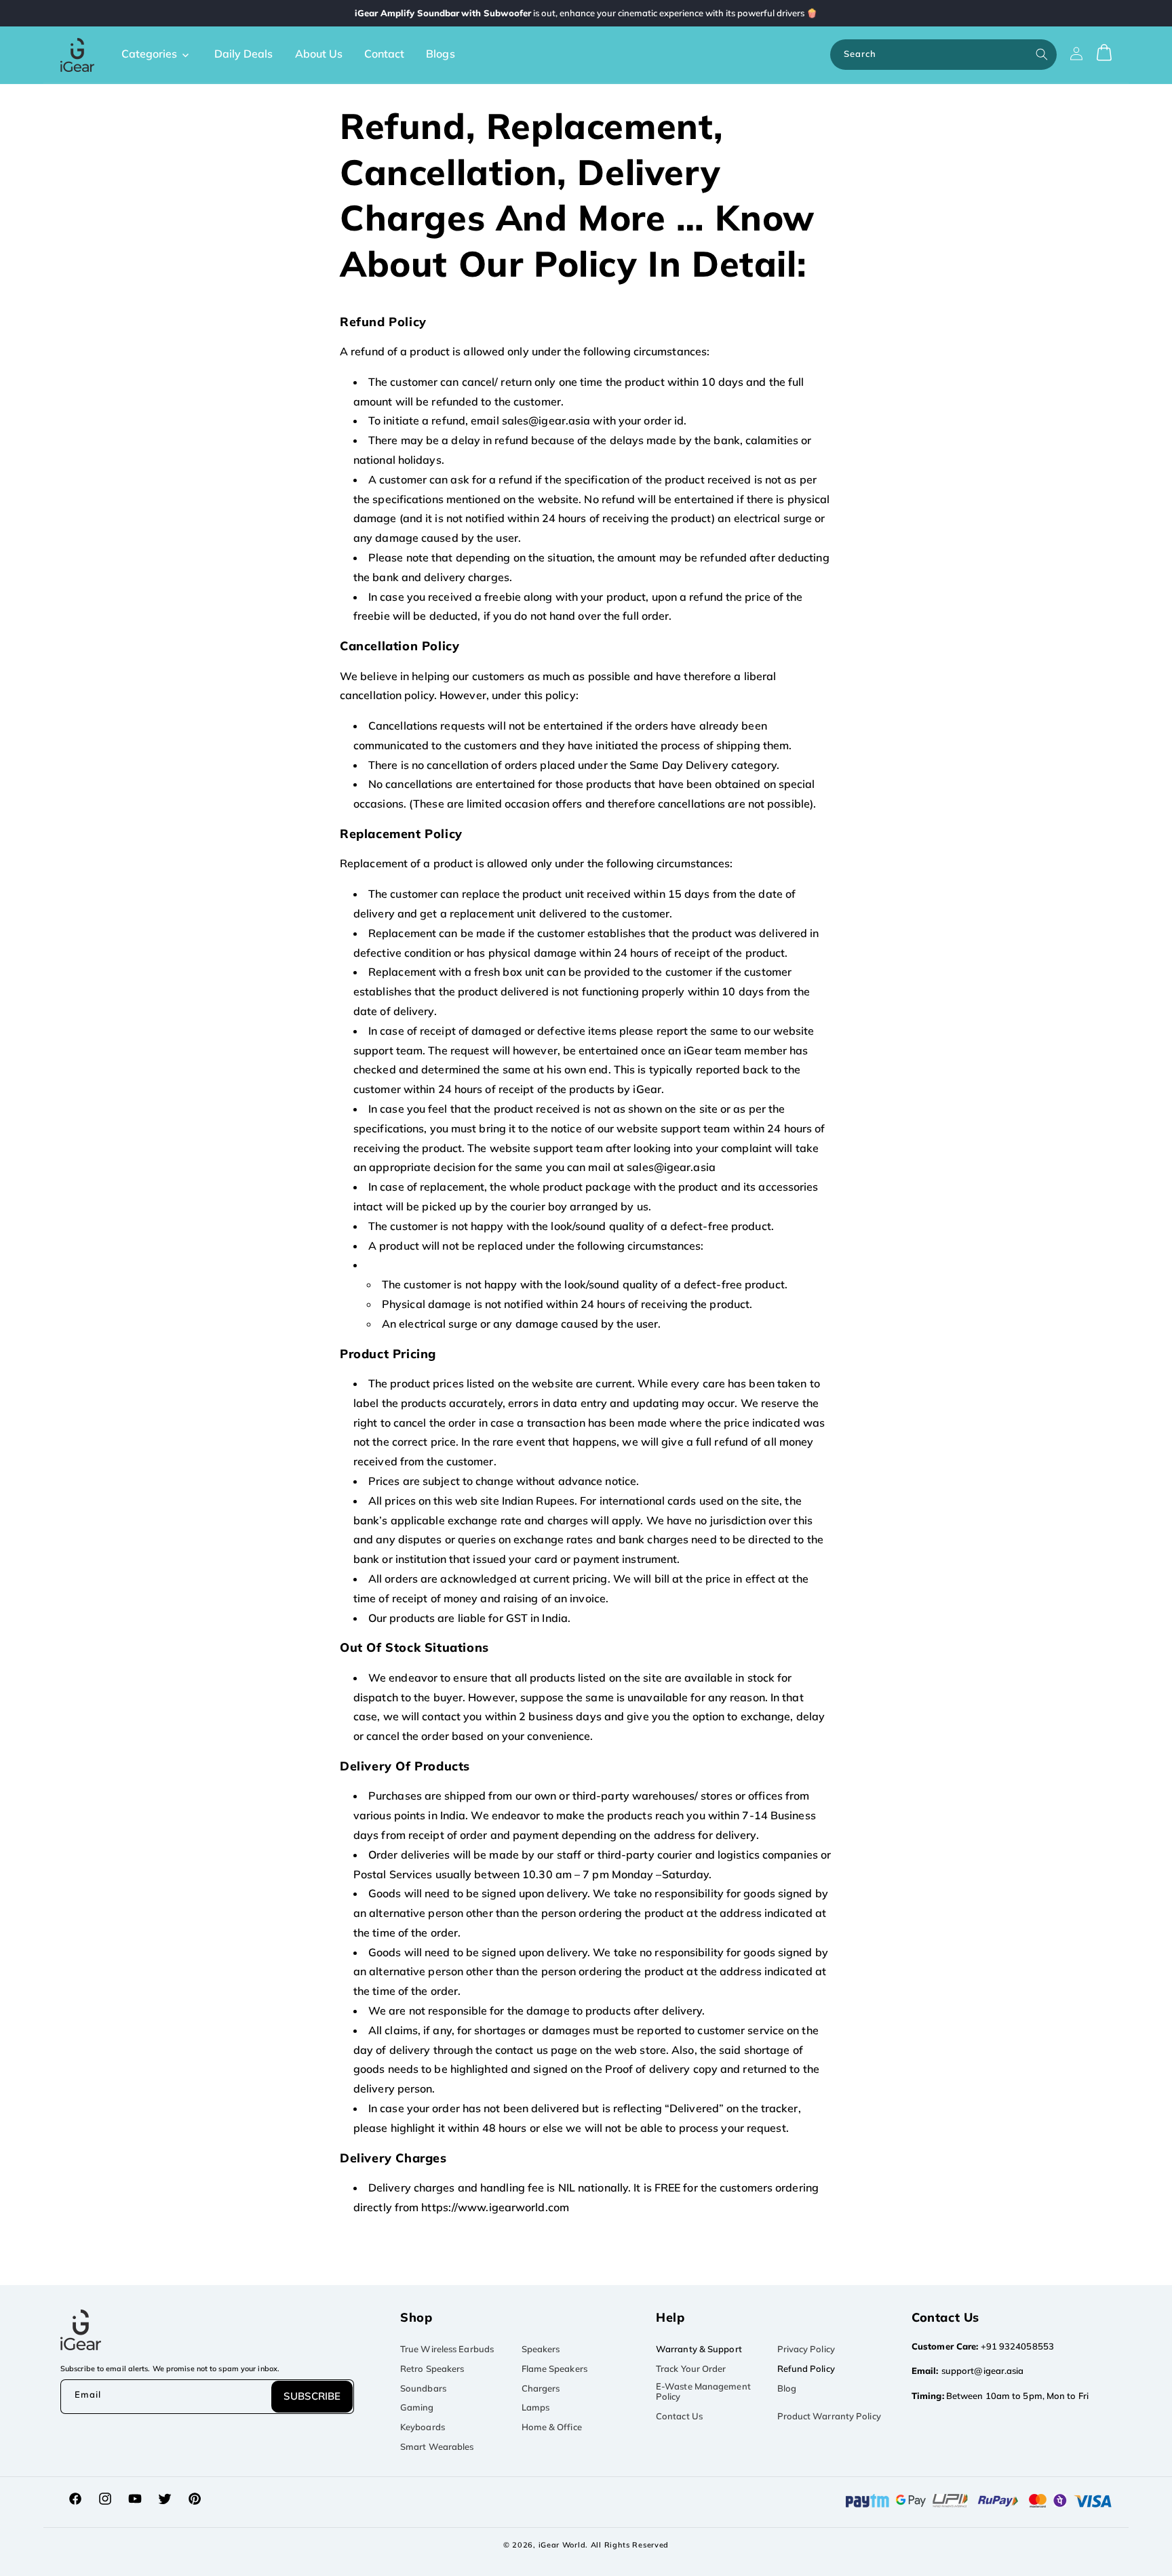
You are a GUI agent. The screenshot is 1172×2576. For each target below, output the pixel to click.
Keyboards (423, 2427)
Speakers (541, 2349)
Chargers (541, 2388)
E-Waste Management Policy (703, 2392)
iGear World (562, 2545)
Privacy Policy (806, 2349)
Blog (787, 2388)
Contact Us (679, 2416)
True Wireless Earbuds (447, 2349)
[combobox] (943, 55)
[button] (160, 54)
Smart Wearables (437, 2446)
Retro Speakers (432, 2369)
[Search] (1042, 54)
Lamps (536, 2407)
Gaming (417, 2407)
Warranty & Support (699, 2349)
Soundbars (423, 2388)
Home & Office (552, 2427)
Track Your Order (691, 2369)
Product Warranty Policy (829, 2416)
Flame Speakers (554, 2369)
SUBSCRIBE (312, 2396)
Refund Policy (806, 2369)
